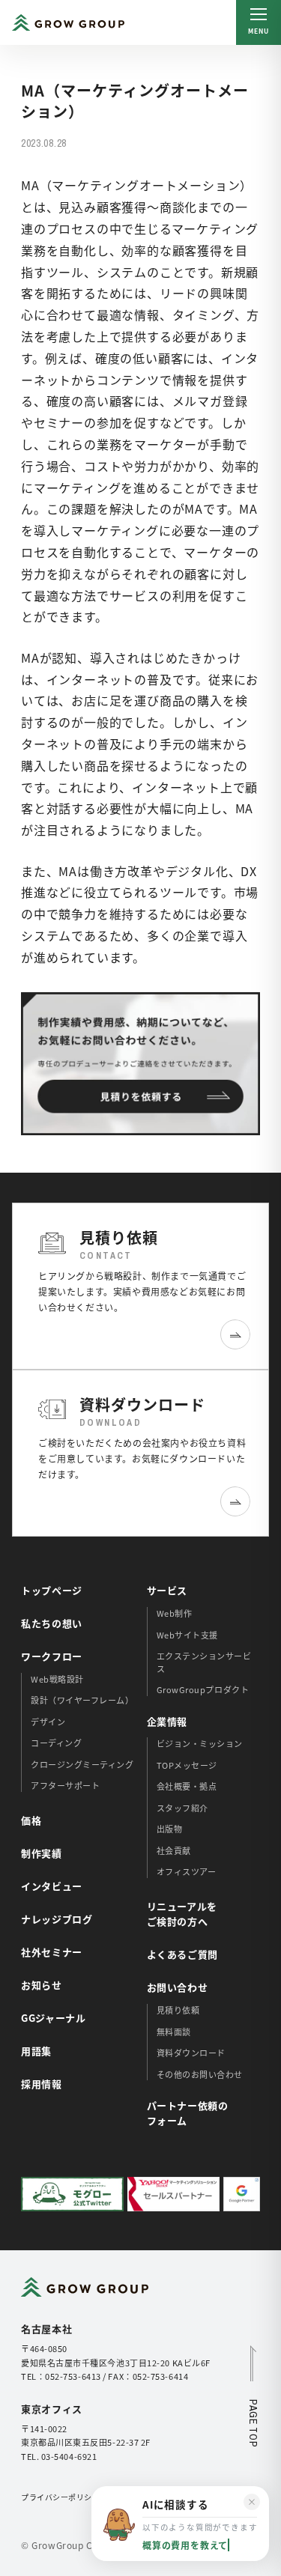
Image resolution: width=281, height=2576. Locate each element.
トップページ (52, 1590)
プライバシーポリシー (60, 2497)
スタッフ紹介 (182, 1808)
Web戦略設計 (57, 1679)
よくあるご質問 (183, 1954)
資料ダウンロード (191, 2053)
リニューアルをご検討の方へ (182, 1914)
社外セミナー (52, 1952)
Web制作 (175, 1613)
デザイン (48, 1722)
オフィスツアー (187, 1871)
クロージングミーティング (82, 1764)
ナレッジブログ (57, 1919)
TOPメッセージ (187, 1765)
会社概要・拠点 (187, 1786)
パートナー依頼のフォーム (188, 2113)
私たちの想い (52, 1623)
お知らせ (42, 1985)
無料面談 (174, 2032)
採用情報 (42, 2084)
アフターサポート (65, 1785)
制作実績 (42, 1853)
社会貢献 (174, 1850)
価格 (31, 1820)
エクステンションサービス (204, 1662)
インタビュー (52, 1886)
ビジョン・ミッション (200, 1743)
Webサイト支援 (187, 1635)
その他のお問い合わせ (200, 2074)
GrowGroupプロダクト (203, 1689)
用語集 (36, 2051)
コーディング (56, 1743)
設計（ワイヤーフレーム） (82, 1700)
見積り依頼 (178, 2010)
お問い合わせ (178, 1987)
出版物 (170, 1829)
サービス (167, 1590)
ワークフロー (52, 1656)
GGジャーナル (54, 2018)
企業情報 (167, 1721)
